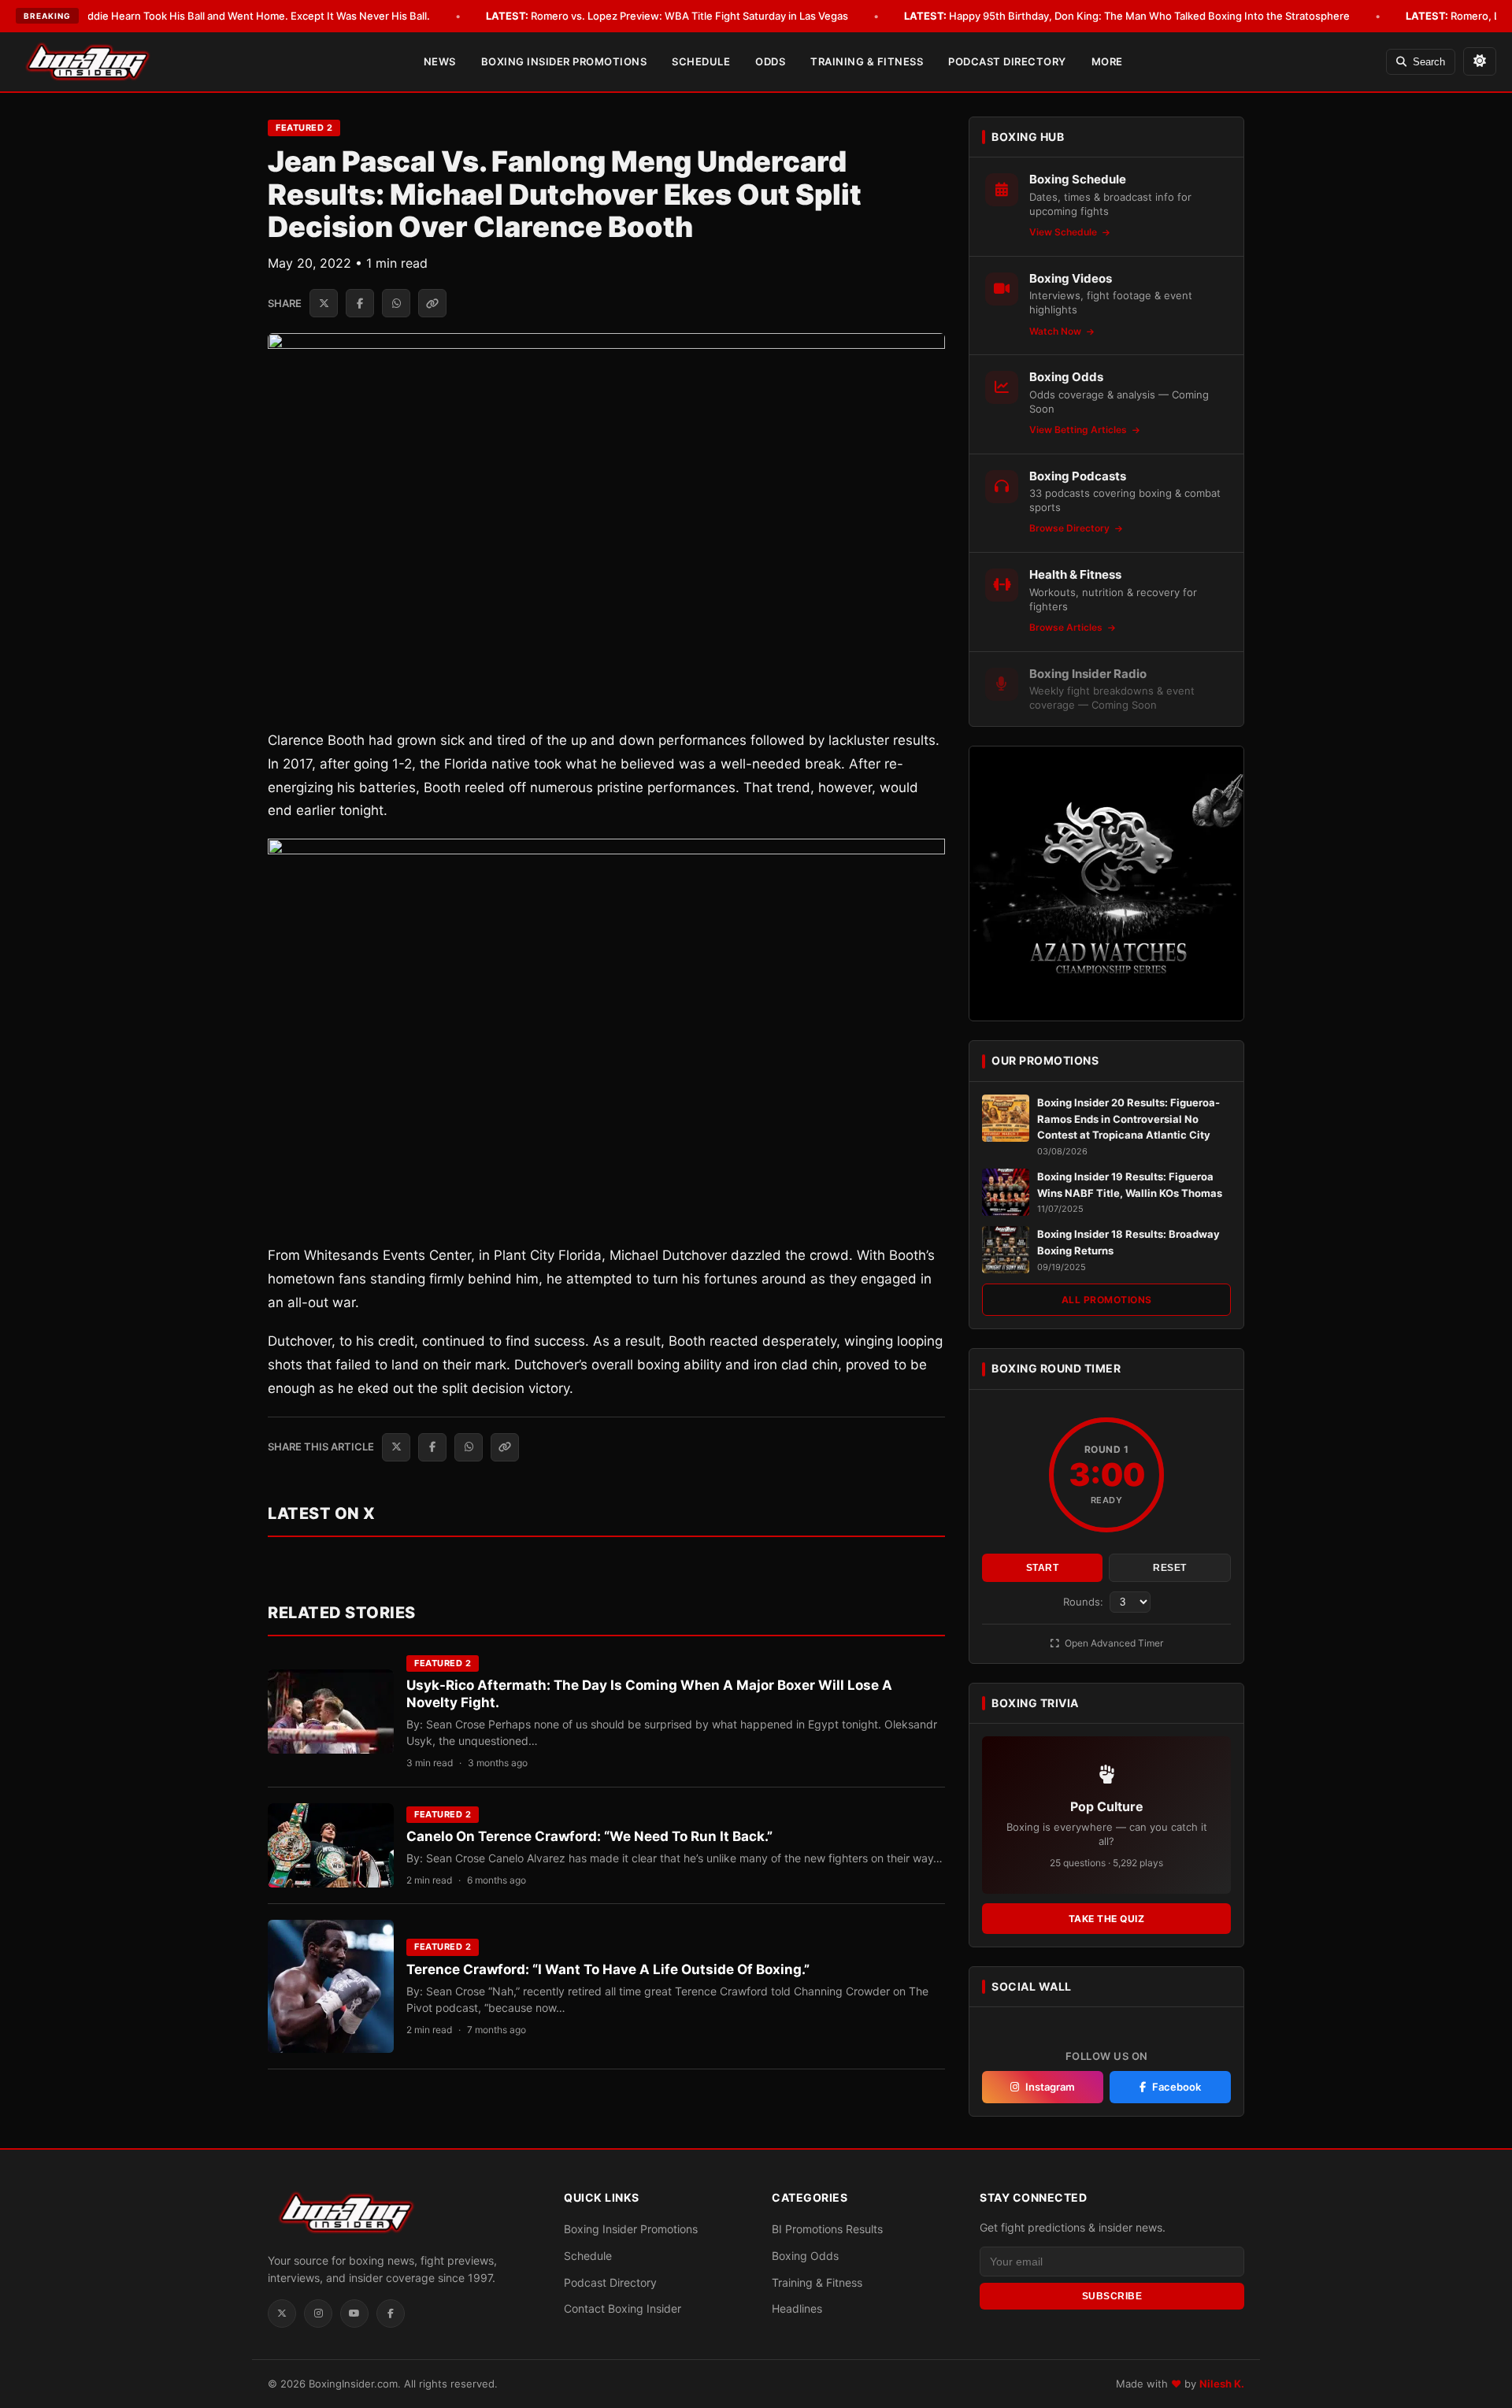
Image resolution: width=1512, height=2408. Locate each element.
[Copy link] (432, 303)
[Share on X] (324, 303)
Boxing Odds (805, 2256)
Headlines (797, 2308)
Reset (1170, 1568)
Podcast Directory (1007, 61)
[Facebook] (391, 2314)
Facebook (1177, 2087)
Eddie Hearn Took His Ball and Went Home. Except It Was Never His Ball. (233, 16)
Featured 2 (304, 128)
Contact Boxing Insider (623, 2308)
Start (1043, 1568)
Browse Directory (1071, 528)
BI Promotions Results (827, 2229)
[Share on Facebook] (360, 303)
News (440, 61)
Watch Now (1056, 331)
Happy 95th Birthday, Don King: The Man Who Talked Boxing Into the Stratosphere (1127, 16)
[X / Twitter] (282, 2314)
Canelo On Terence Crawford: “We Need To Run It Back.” (589, 1836)
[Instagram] (318, 2314)
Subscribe (1112, 2296)
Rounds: (1085, 1602)
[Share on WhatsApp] (396, 303)
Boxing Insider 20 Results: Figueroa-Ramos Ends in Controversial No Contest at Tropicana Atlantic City (1128, 1119)
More (1107, 61)
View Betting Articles (1079, 430)
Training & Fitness (867, 61)
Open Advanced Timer (1113, 1643)
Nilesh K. (1222, 2384)
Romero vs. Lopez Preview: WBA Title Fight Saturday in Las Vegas (667, 16)
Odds (770, 61)
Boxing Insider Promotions (564, 61)
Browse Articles (1067, 627)
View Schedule (1064, 232)
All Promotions (1107, 1300)
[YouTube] (354, 2314)
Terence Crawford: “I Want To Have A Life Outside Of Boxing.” (608, 1969)
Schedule (701, 61)
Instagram (1050, 2087)
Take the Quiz (1107, 1919)
